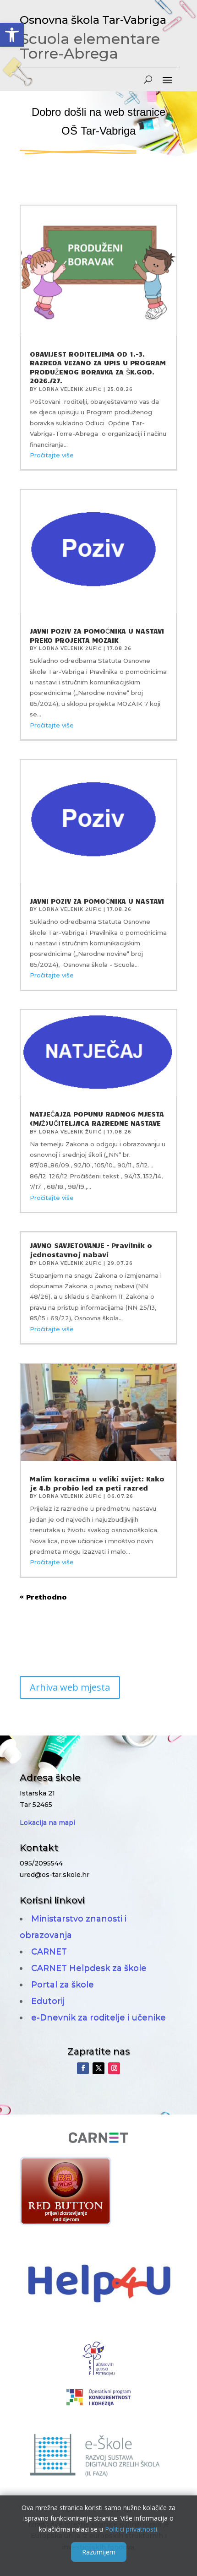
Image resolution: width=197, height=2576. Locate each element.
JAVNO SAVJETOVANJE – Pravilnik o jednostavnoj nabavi (91, 1250)
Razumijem (99, 2552)
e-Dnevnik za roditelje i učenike (98, 2017)
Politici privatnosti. (132, 2529)
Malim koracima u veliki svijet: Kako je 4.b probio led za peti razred (97, 1483)
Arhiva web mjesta (70, 1687)
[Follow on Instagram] (114, 2068)
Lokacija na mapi (47, 1822)
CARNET (49, 1952)
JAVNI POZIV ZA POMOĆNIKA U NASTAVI (97, 901)
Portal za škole (63, 1985)
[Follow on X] (98, 2068)
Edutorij (48, 2001)
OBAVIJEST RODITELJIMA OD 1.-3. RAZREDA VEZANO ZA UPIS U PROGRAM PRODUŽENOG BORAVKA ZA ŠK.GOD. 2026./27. (98, 367)
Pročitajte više (52, 455)
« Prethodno (43, 1597)
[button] (12, 35)
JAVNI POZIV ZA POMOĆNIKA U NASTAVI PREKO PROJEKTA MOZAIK (97, 635)
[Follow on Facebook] (83, 2068)
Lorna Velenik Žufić (70, 389)
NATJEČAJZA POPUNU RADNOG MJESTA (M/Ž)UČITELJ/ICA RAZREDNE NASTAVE (97, 1118)
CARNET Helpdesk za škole (89, 1968)
